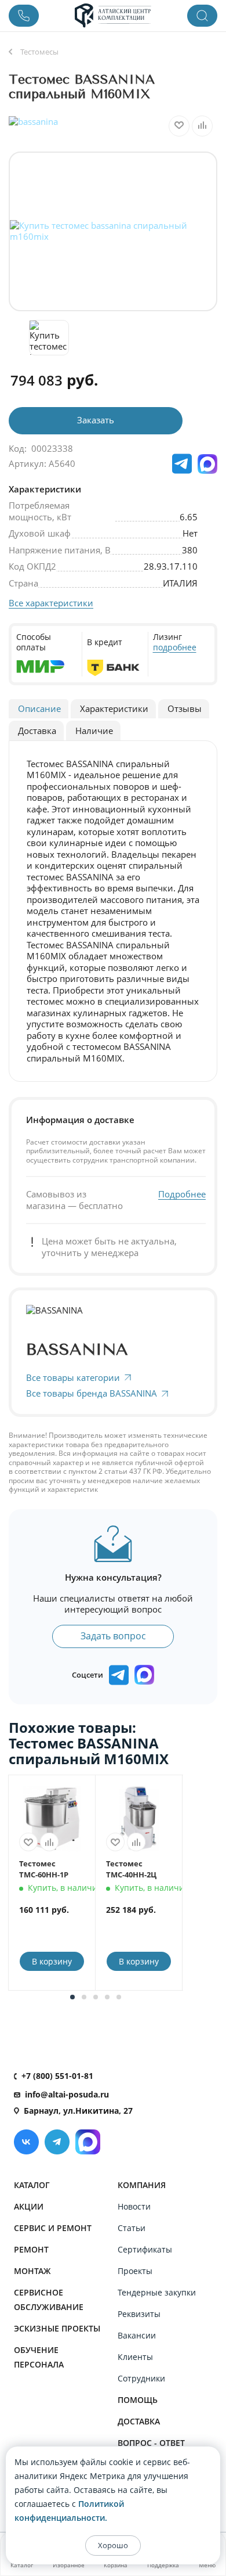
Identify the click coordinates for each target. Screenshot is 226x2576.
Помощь (138, 2400)
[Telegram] (57, 2142)
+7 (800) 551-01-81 (57, 2076)
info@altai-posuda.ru (67, 2094)
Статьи (132, 2228)
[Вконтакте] (26, 2142)
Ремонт (31, 2249)
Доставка (139, 2421)
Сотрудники (141, 2378)
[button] (72, 1997)
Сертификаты (145, 2249)
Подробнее (182, 1194)
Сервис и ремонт (53, 2228)
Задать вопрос (113, 1636)
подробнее (175, 647)
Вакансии (137, 2335)
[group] (113, 231)
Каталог (32, 2185)
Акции (29, 2206)
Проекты (135, 2271)
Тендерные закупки (157, 2292)
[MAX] (207, 464)
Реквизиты (139, 2314)
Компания (142, 2185)
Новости (134, 2206)
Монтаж (32, 2271)
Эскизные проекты (57, 2328)
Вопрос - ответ (151, 2443)
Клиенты (135, 2357)
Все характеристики (51, 603)
